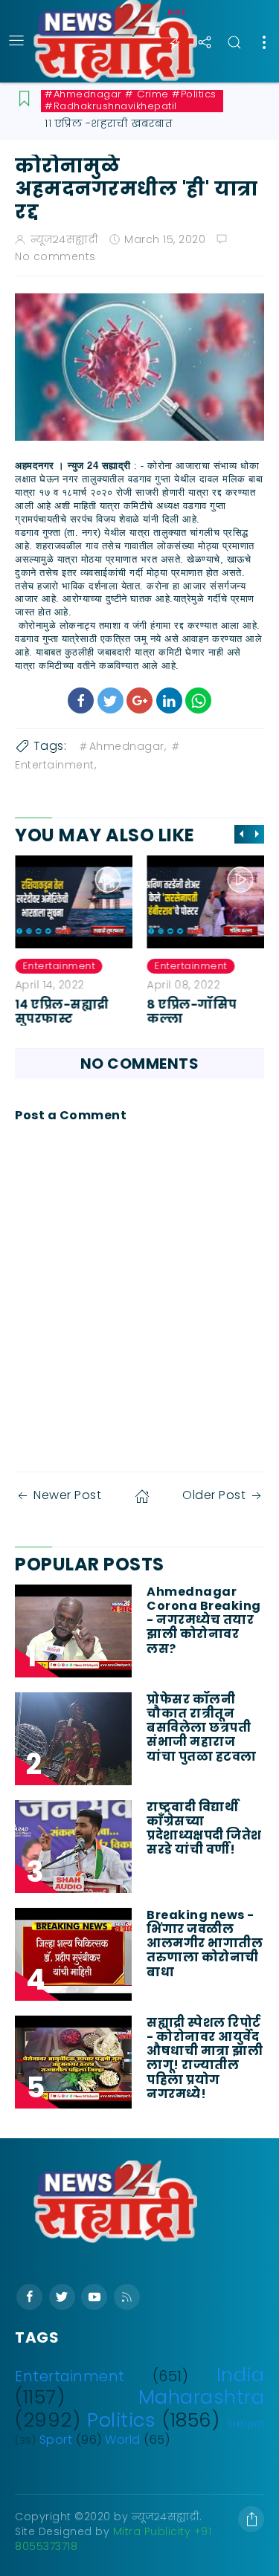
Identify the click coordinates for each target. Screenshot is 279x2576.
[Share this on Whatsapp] (198, 700)
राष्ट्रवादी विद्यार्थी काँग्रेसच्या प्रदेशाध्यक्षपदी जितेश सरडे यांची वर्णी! (204, 1829)
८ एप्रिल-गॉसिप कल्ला (192, 1012)
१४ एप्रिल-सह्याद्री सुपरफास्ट (62, 1012)
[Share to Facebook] (81, 700)
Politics (121, 2420)
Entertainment (59, 966)
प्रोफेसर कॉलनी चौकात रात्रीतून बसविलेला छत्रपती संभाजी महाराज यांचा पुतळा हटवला (202, 1728)
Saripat (246, 2423)
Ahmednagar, (128, 746)
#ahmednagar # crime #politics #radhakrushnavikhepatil (131, 100)
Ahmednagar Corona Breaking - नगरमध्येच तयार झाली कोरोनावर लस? (204, 1620)
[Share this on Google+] (139, 700)
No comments (55, 256)
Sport (56, 2440)
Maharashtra (202, 2397)
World (123, 2440)
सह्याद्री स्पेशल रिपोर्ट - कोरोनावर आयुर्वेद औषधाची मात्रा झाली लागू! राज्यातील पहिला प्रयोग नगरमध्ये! (205, 2058)
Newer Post (67, 1495)
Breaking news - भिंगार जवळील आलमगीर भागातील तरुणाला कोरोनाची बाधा (205, 1944)
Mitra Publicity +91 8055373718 (113, 2539)
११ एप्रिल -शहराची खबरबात (109, 123)
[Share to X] (110, 700)
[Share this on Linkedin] (169, 700)
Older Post (214, 1495)
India (241, 2375)
